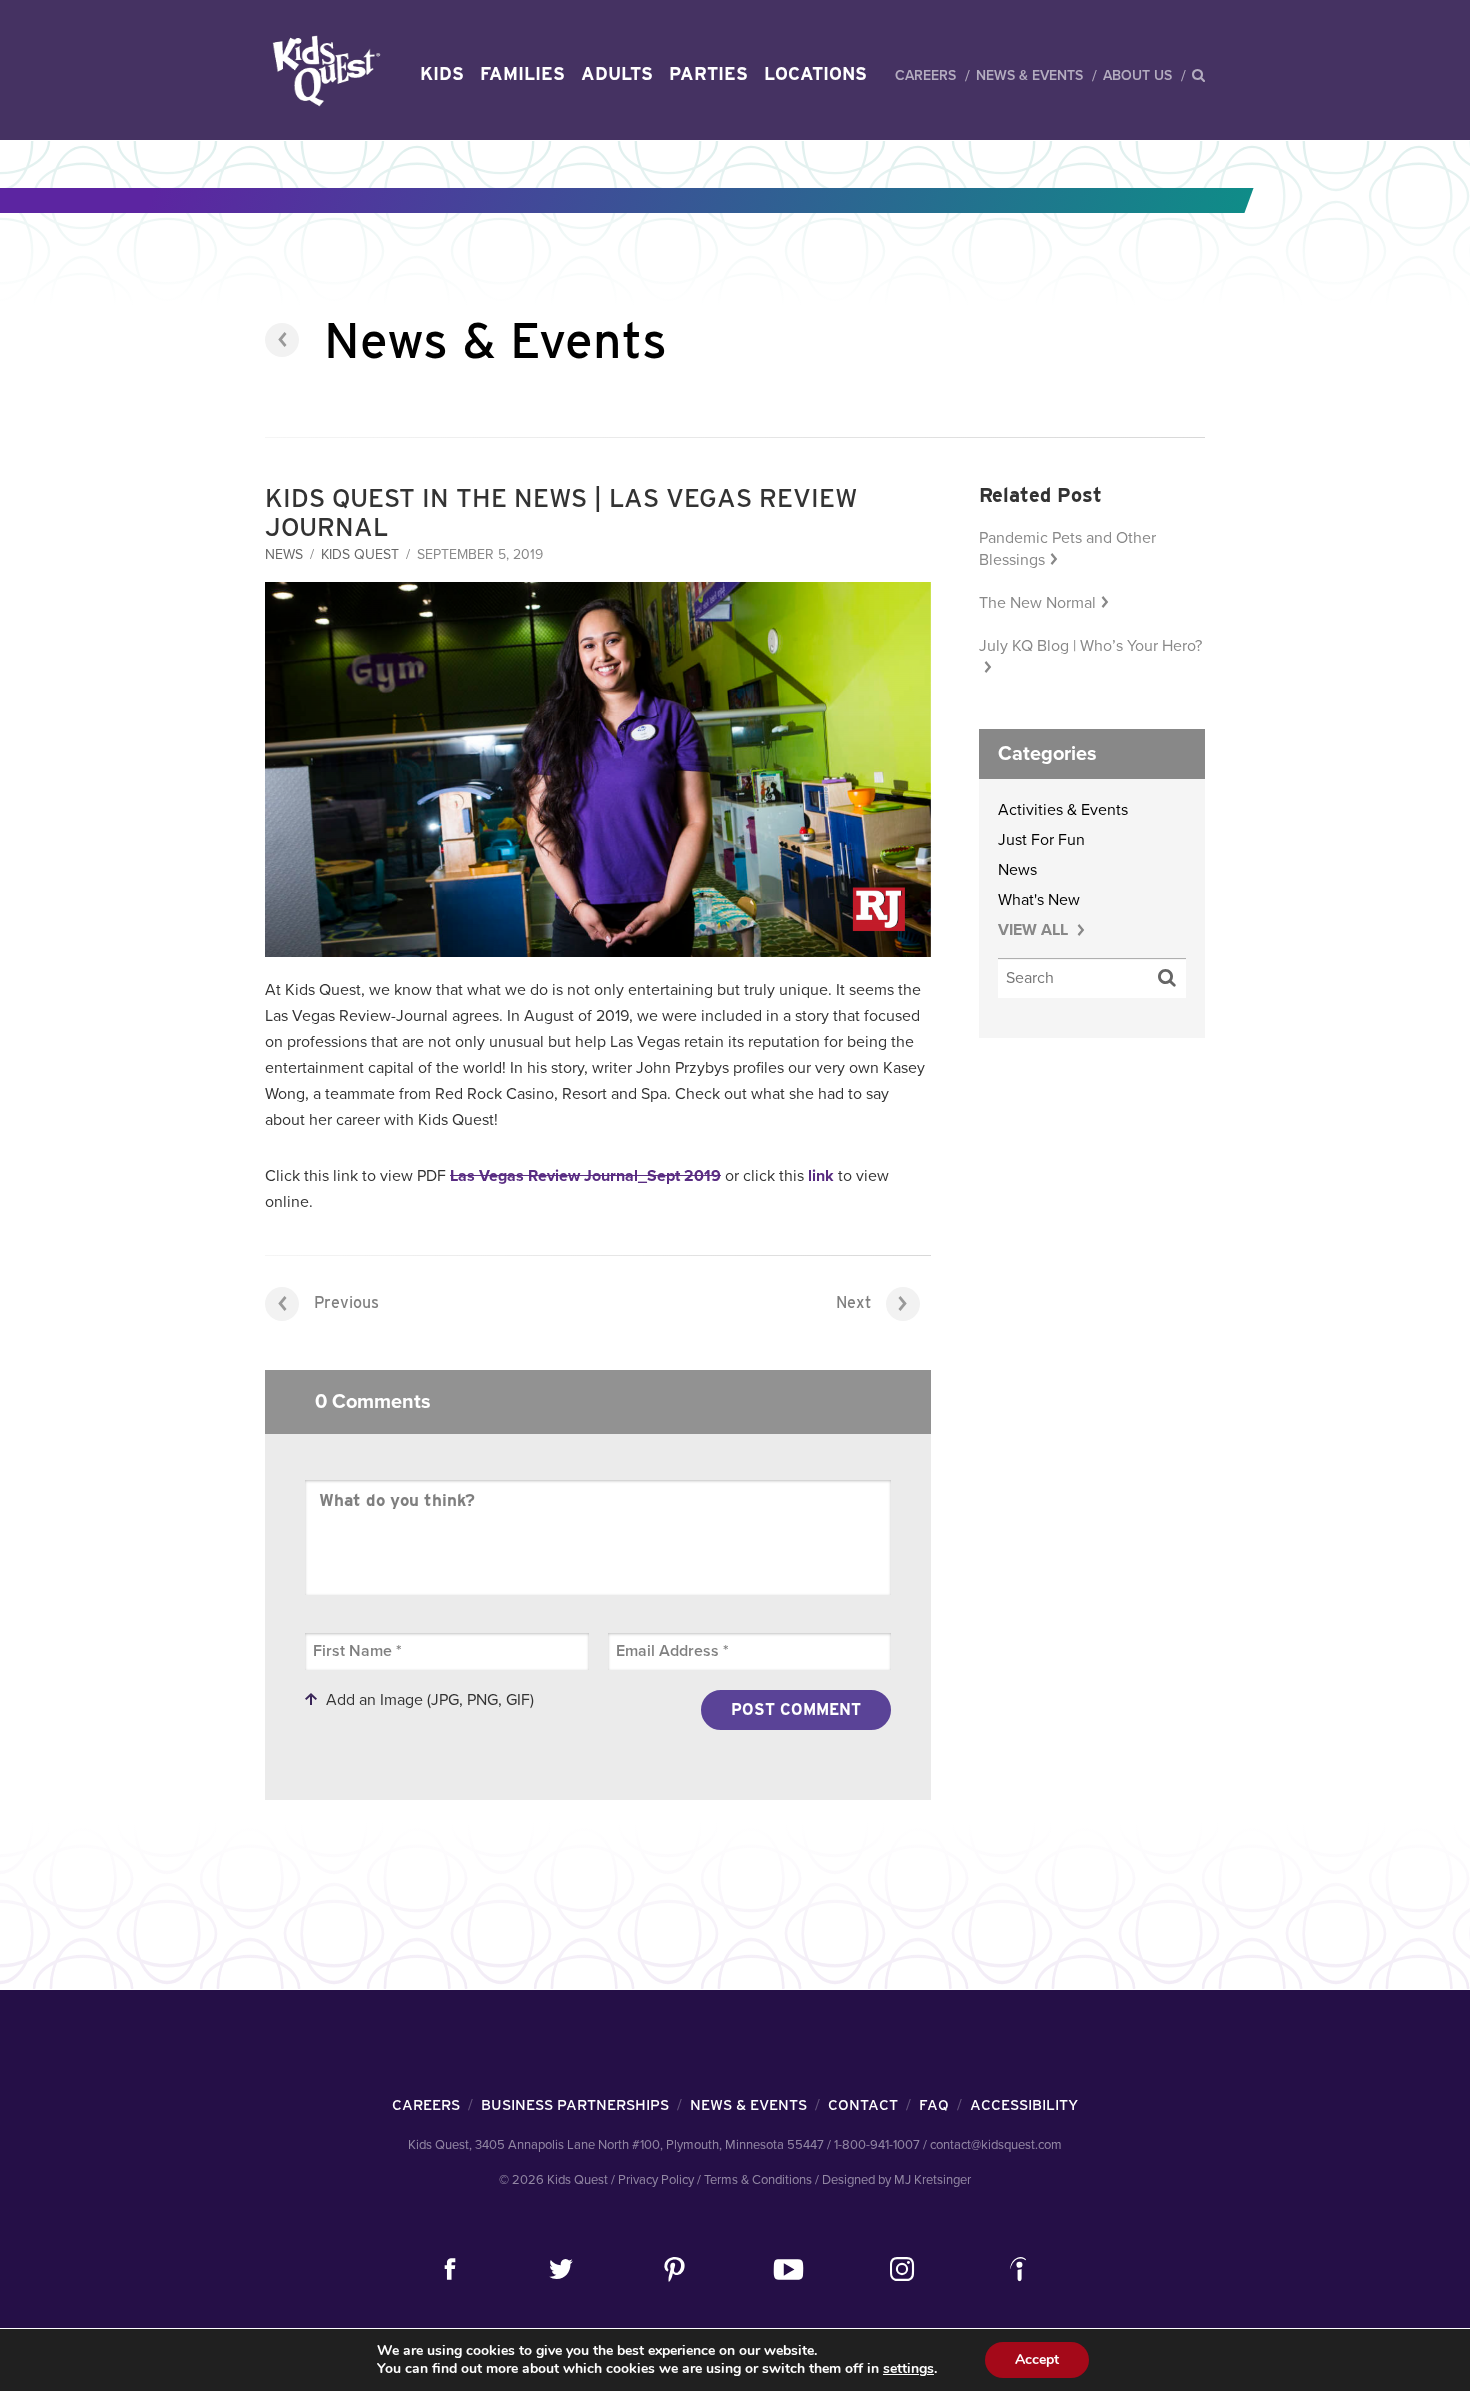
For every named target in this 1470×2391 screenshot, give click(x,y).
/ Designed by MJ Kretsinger (893, 2180)
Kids (442, 73)
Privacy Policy (656, 2180)
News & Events (1029, 75)
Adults (617, 73)
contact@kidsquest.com (996, 2145)
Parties (708, 73)
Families (522, 73)
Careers (925, 75)
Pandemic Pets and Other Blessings (1067, 549)
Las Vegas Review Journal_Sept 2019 (585, 1176)
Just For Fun (1041, 840)
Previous (346, 1302)
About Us (1137, 75)
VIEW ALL (1035, 930)
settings (908, 2369)
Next (853, 1302)
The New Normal (1037, 603)
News (284, 554)
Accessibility (1024, 2105)
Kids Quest (323, 70)
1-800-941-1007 (877, 2145)
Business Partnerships (575, 2105)
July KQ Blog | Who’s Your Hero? (1090, 646)
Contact (863, 2105)
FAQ (934, 2105)
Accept (1037, 2359)
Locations (815, 73)
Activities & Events (1063, 810)
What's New (1039, 900)
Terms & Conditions (758, 2180)
